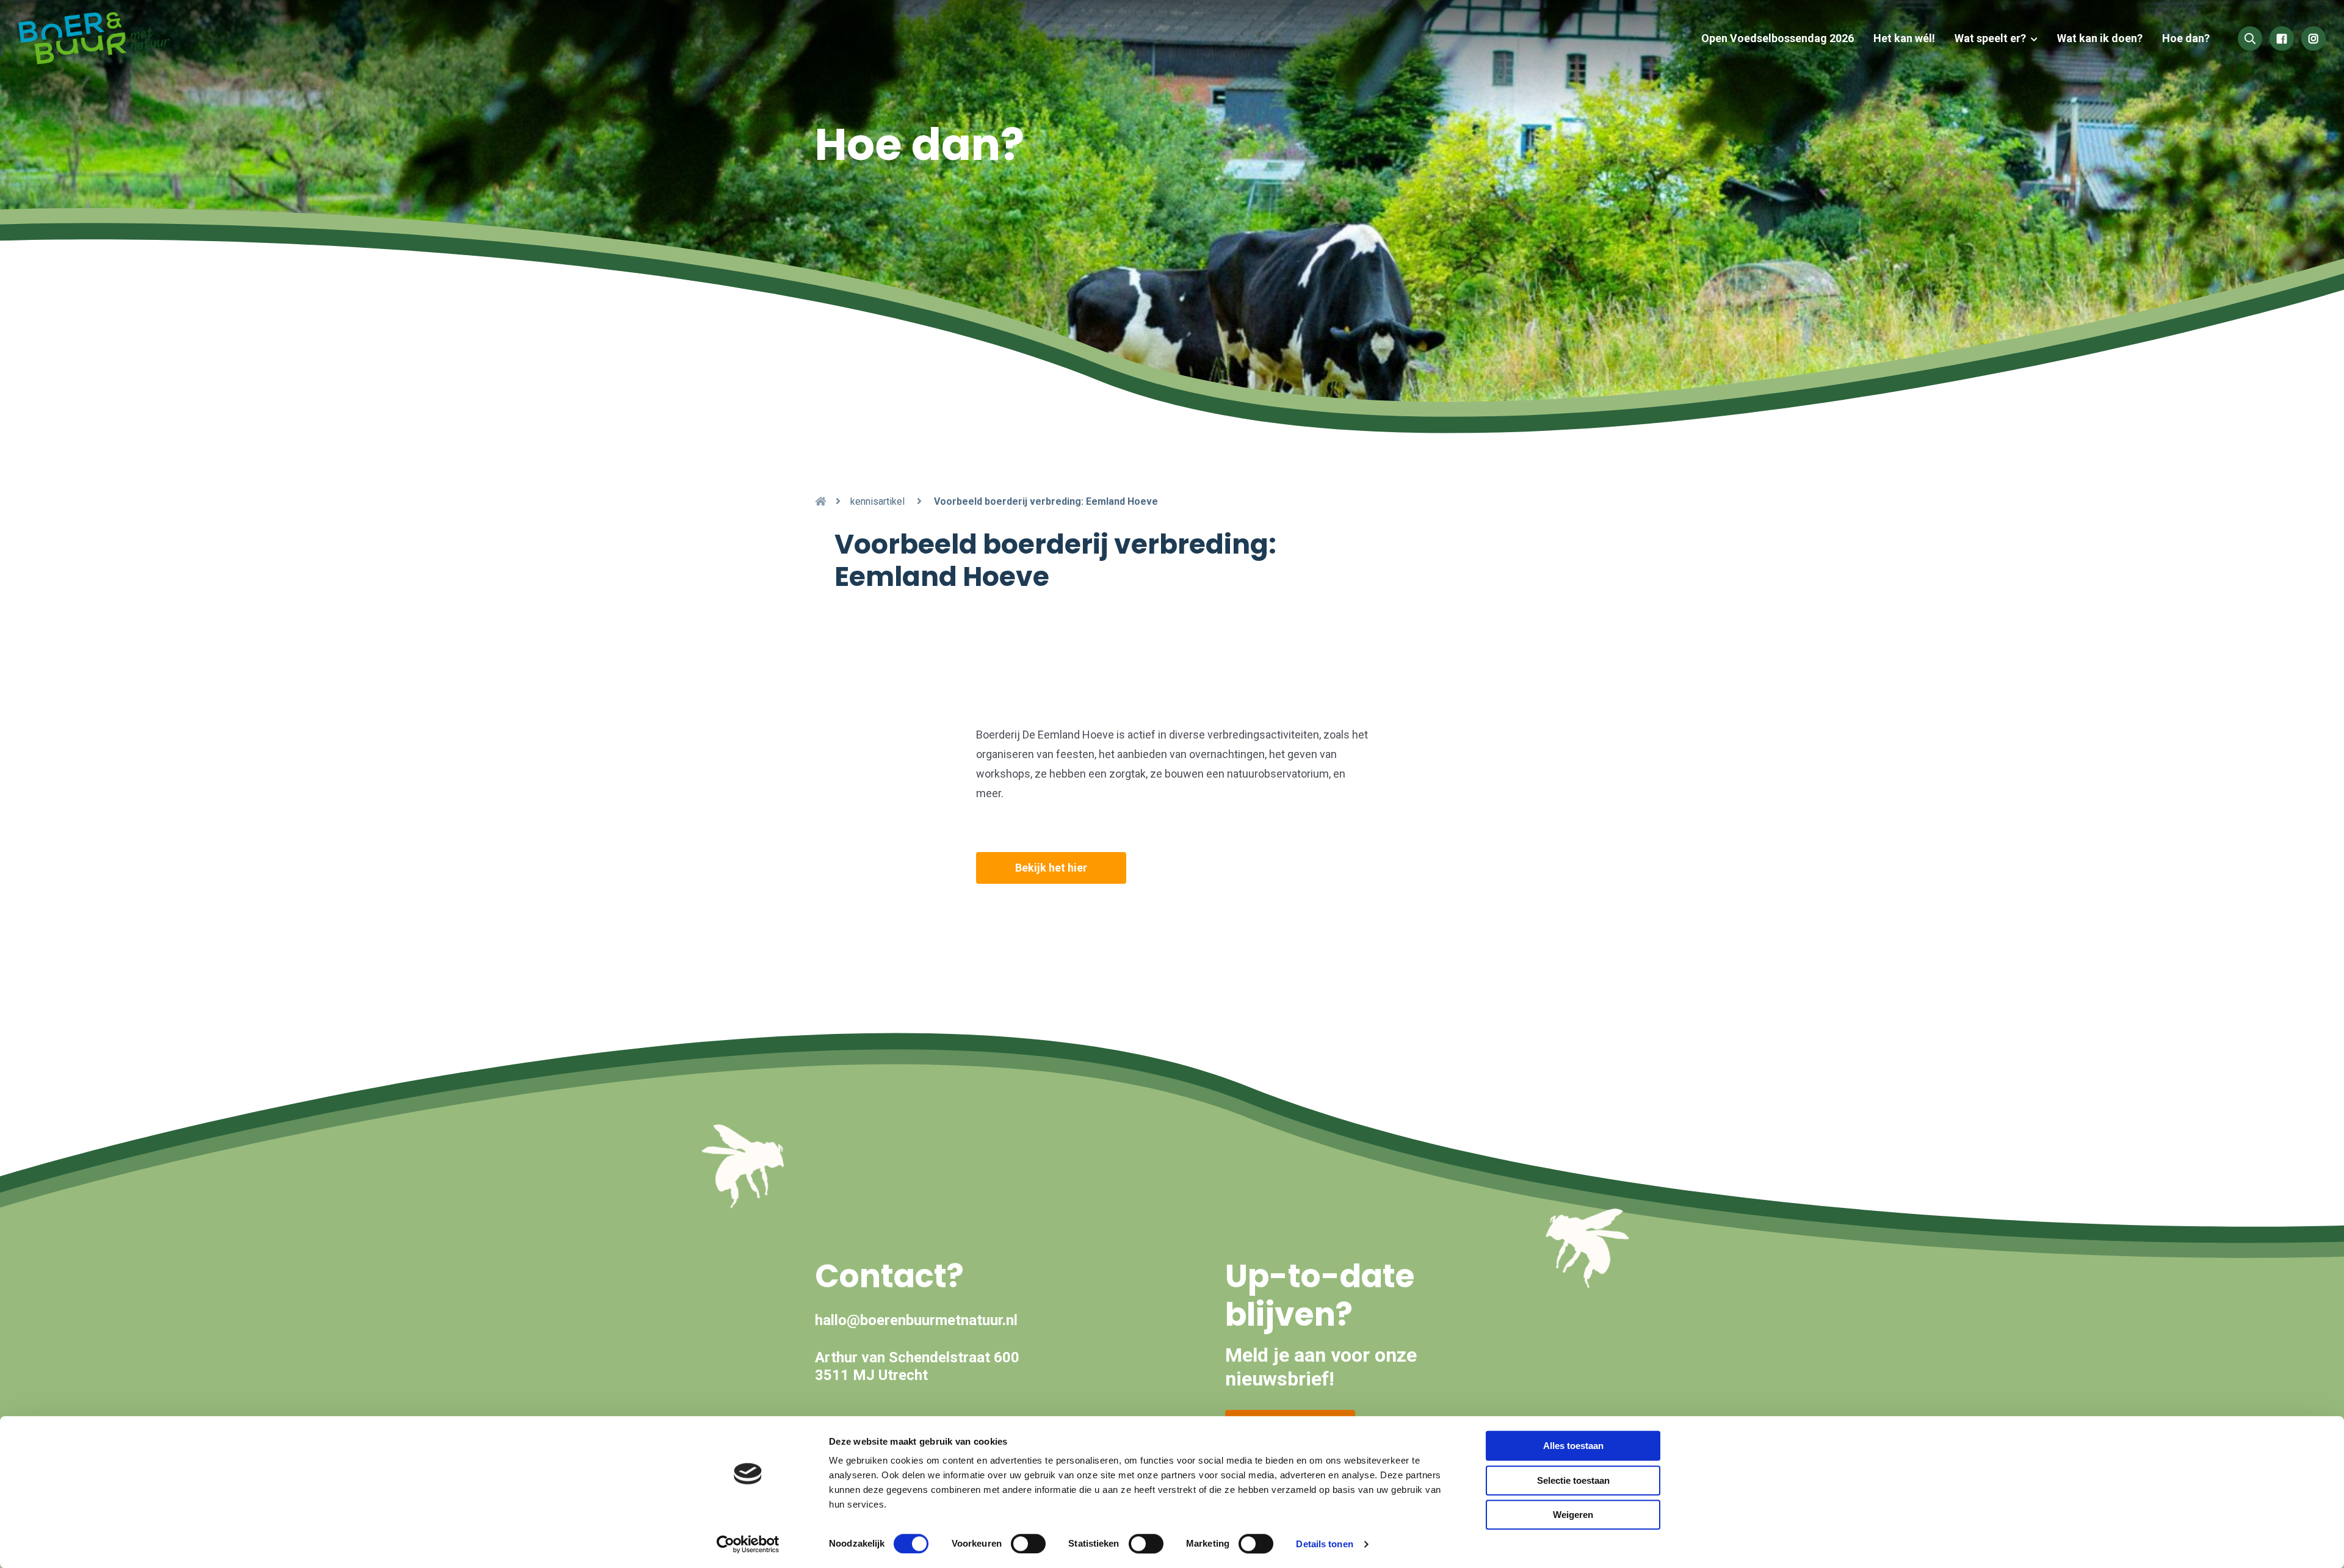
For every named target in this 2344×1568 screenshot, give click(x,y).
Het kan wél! (1904, 38)
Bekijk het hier (1051, 868)
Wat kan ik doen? (2100, 38)
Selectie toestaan (1573, 1480)
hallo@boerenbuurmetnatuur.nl (916, 1320)
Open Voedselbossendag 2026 (1778, 38)
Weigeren (1573, 1515)
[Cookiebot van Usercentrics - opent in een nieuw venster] (748, 1544)
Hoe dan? (2186, 38)
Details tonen (1324, 1544)
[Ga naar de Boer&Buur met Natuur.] (820, 501)
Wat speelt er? (1990, 38)
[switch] (1028, 1544)
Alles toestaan (1573, 1446)
